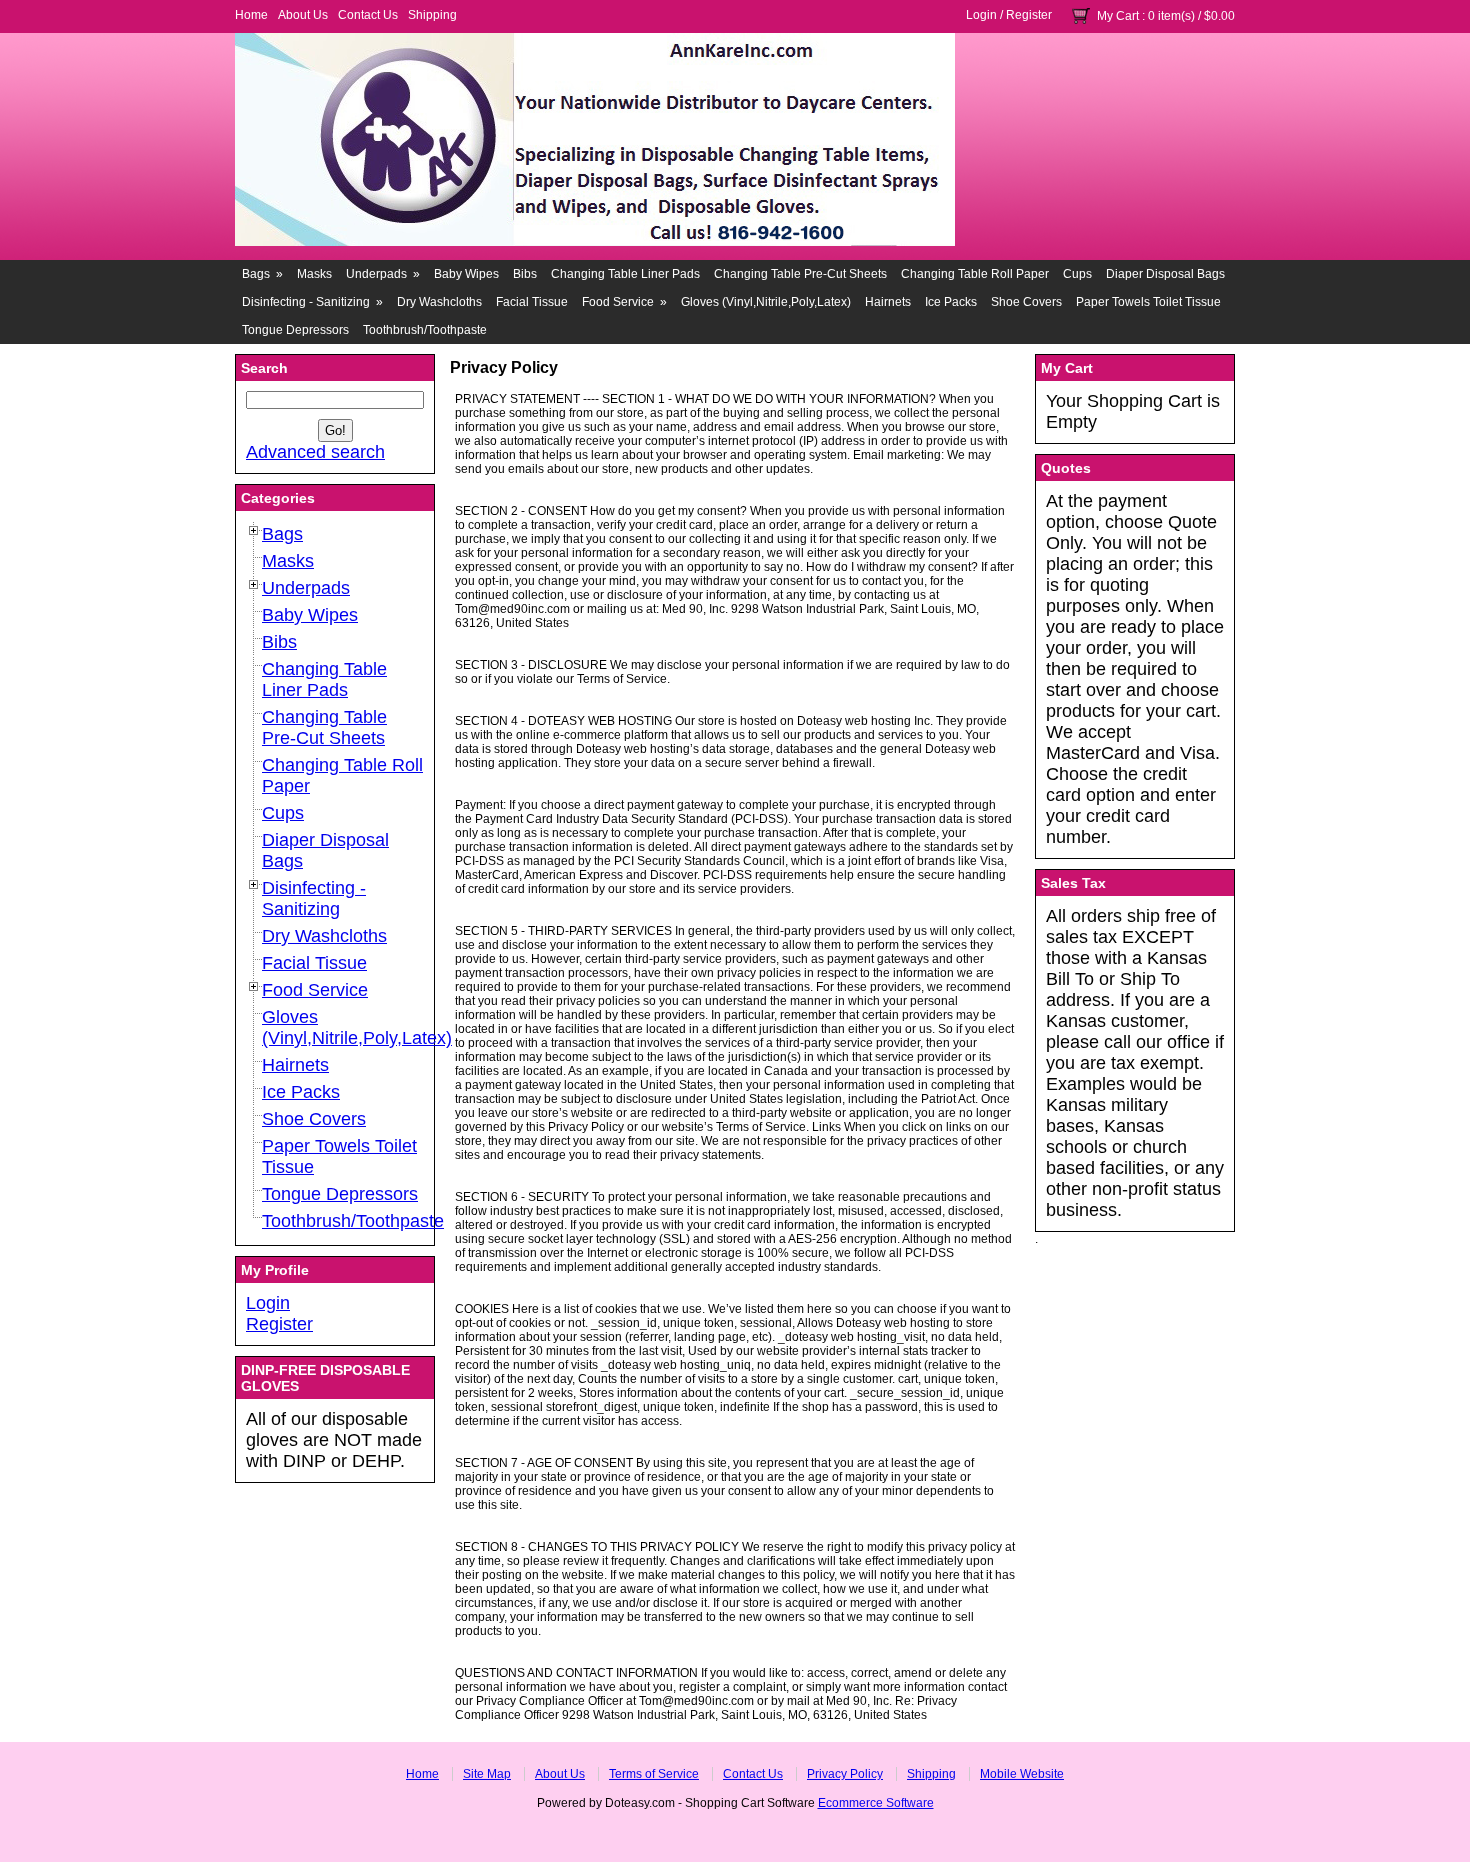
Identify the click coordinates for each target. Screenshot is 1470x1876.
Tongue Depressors (295, 330)
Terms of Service (654, 1774)
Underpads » (383, 274)
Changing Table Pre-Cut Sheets (800, 274)
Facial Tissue (532, 302)
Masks (314, 274)
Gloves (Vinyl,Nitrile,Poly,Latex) (766, 302)
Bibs (525, 274)
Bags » (262, 274)
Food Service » (624, 302)
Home (251, 15)
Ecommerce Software (876, 1803)
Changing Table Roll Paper (975, 274)
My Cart (1118, 16)
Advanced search (315, 452)
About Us (303, 15)
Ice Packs (951, 302)
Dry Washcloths (439, 302)
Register (1029, 15)
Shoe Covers (1026, 302)
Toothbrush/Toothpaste (425, 330)
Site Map (487, 1774)
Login (981, 15)
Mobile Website (1022, 1774)
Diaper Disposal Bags (1165, 274)
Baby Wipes (466, 274)
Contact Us (368, 15)
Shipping (432, 15)
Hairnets (888, 302)
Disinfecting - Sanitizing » (312, 302)
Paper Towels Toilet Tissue (1148, 302)
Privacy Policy (845, 1774)
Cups (1077, 274)
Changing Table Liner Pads (625, 274)
